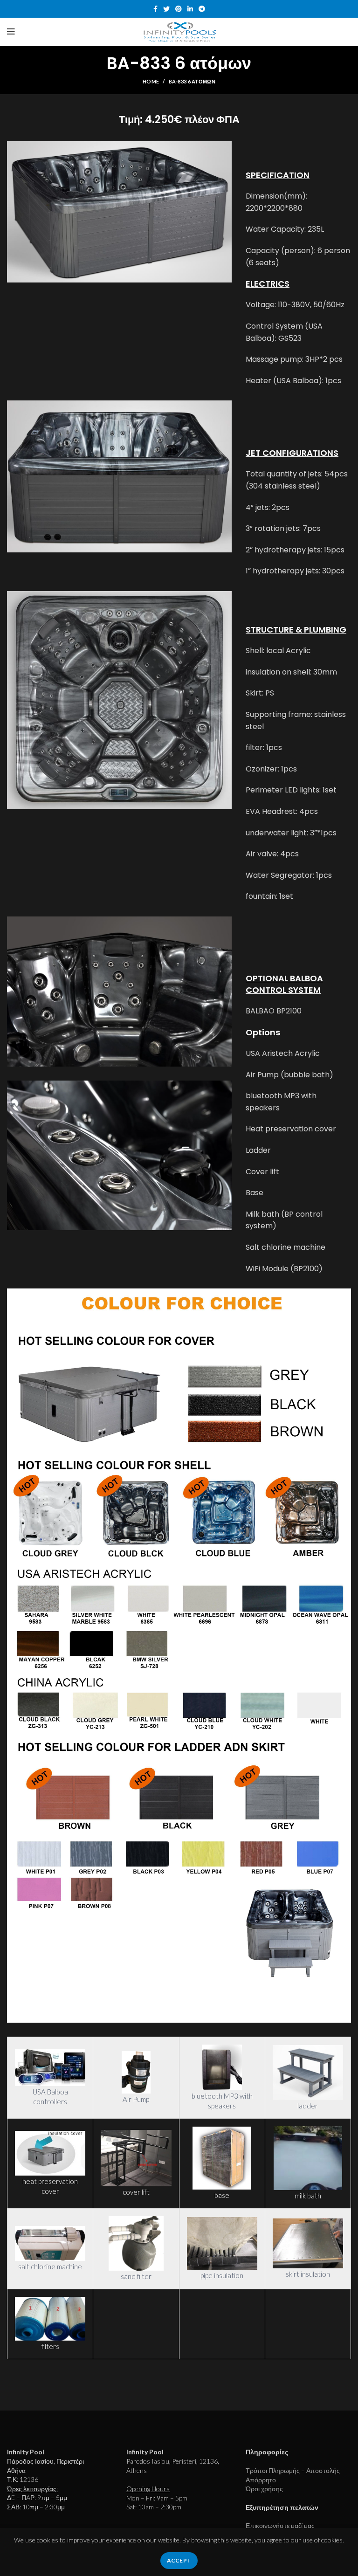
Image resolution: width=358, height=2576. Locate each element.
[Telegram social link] (202, 9)
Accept (179, 2560)
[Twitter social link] (166, 9)
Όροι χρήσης (264, 2489)
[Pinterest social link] (179, 9)
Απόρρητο (261, 2480)
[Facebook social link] (155, 9)
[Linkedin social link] (190, 9)
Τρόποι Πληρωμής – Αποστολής (293, 2470)
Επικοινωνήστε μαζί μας (280, 2525)
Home (151, 81)
